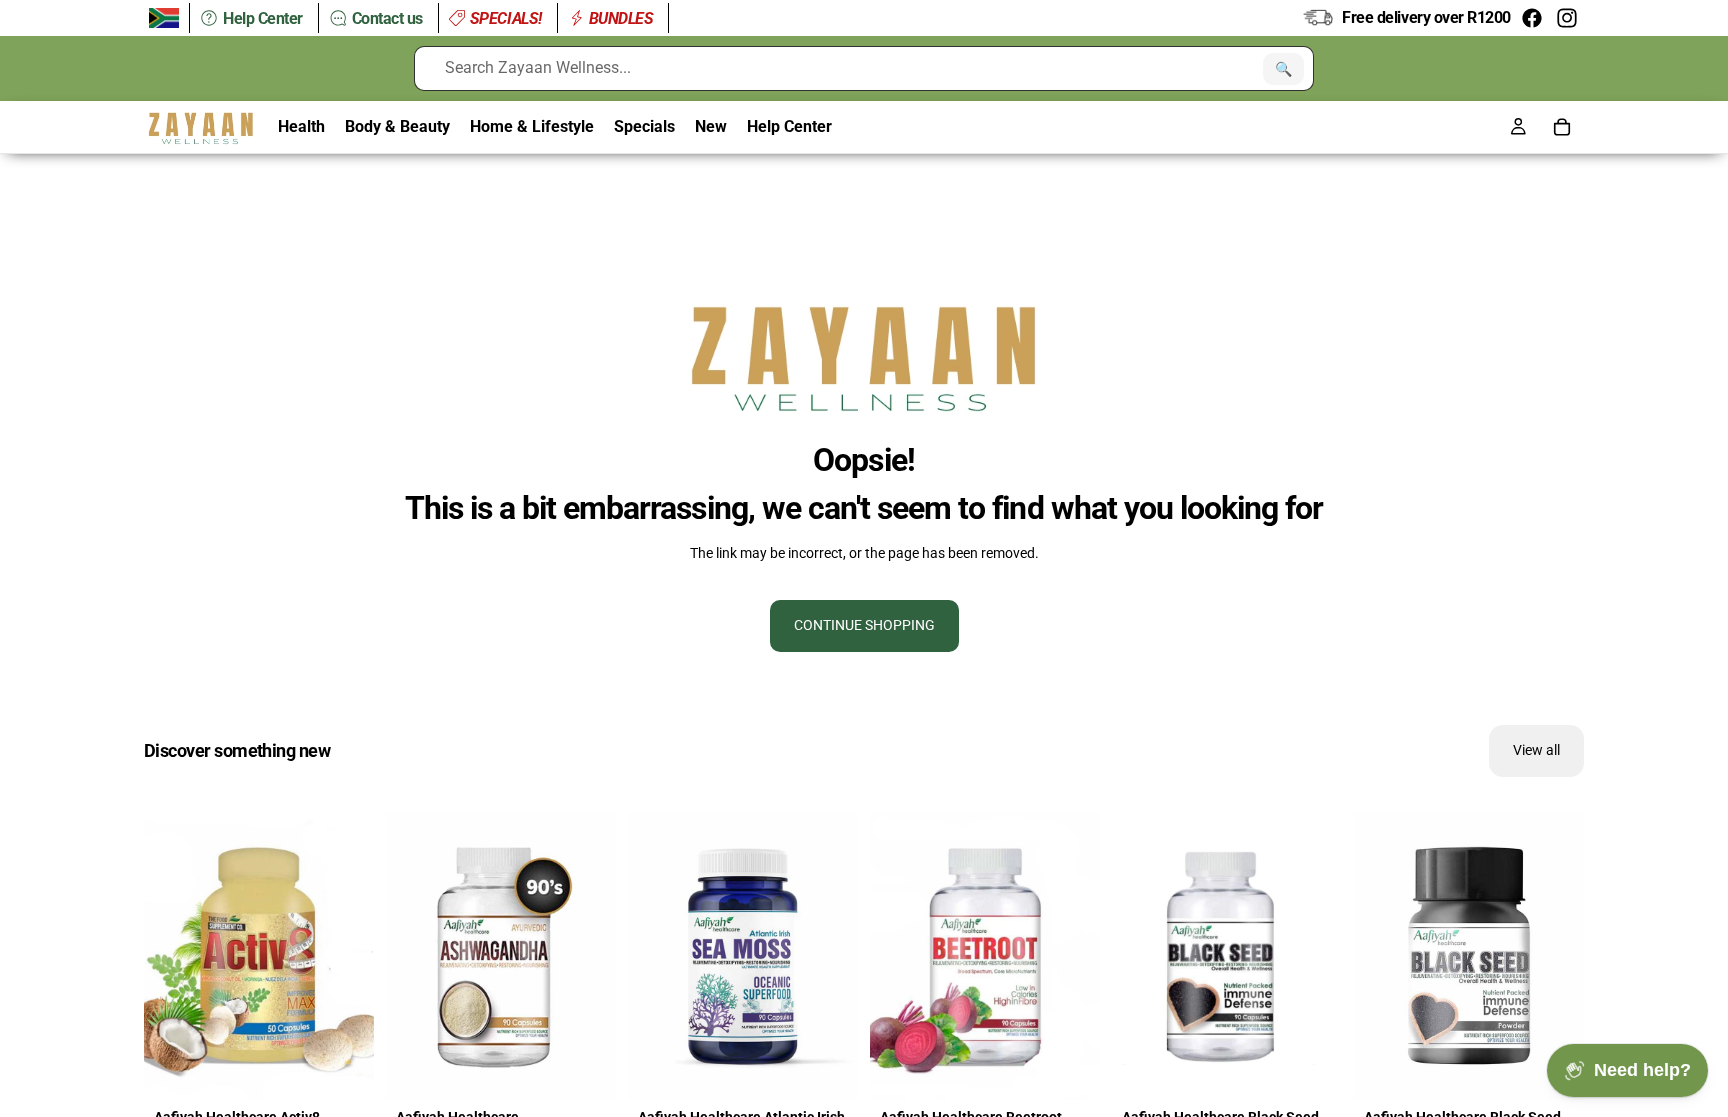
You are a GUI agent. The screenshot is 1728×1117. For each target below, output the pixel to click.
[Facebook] (1532, 18)
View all (1536, 750)
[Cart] (1562, 127)
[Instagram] (1567, 18)
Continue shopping (864, 625)
